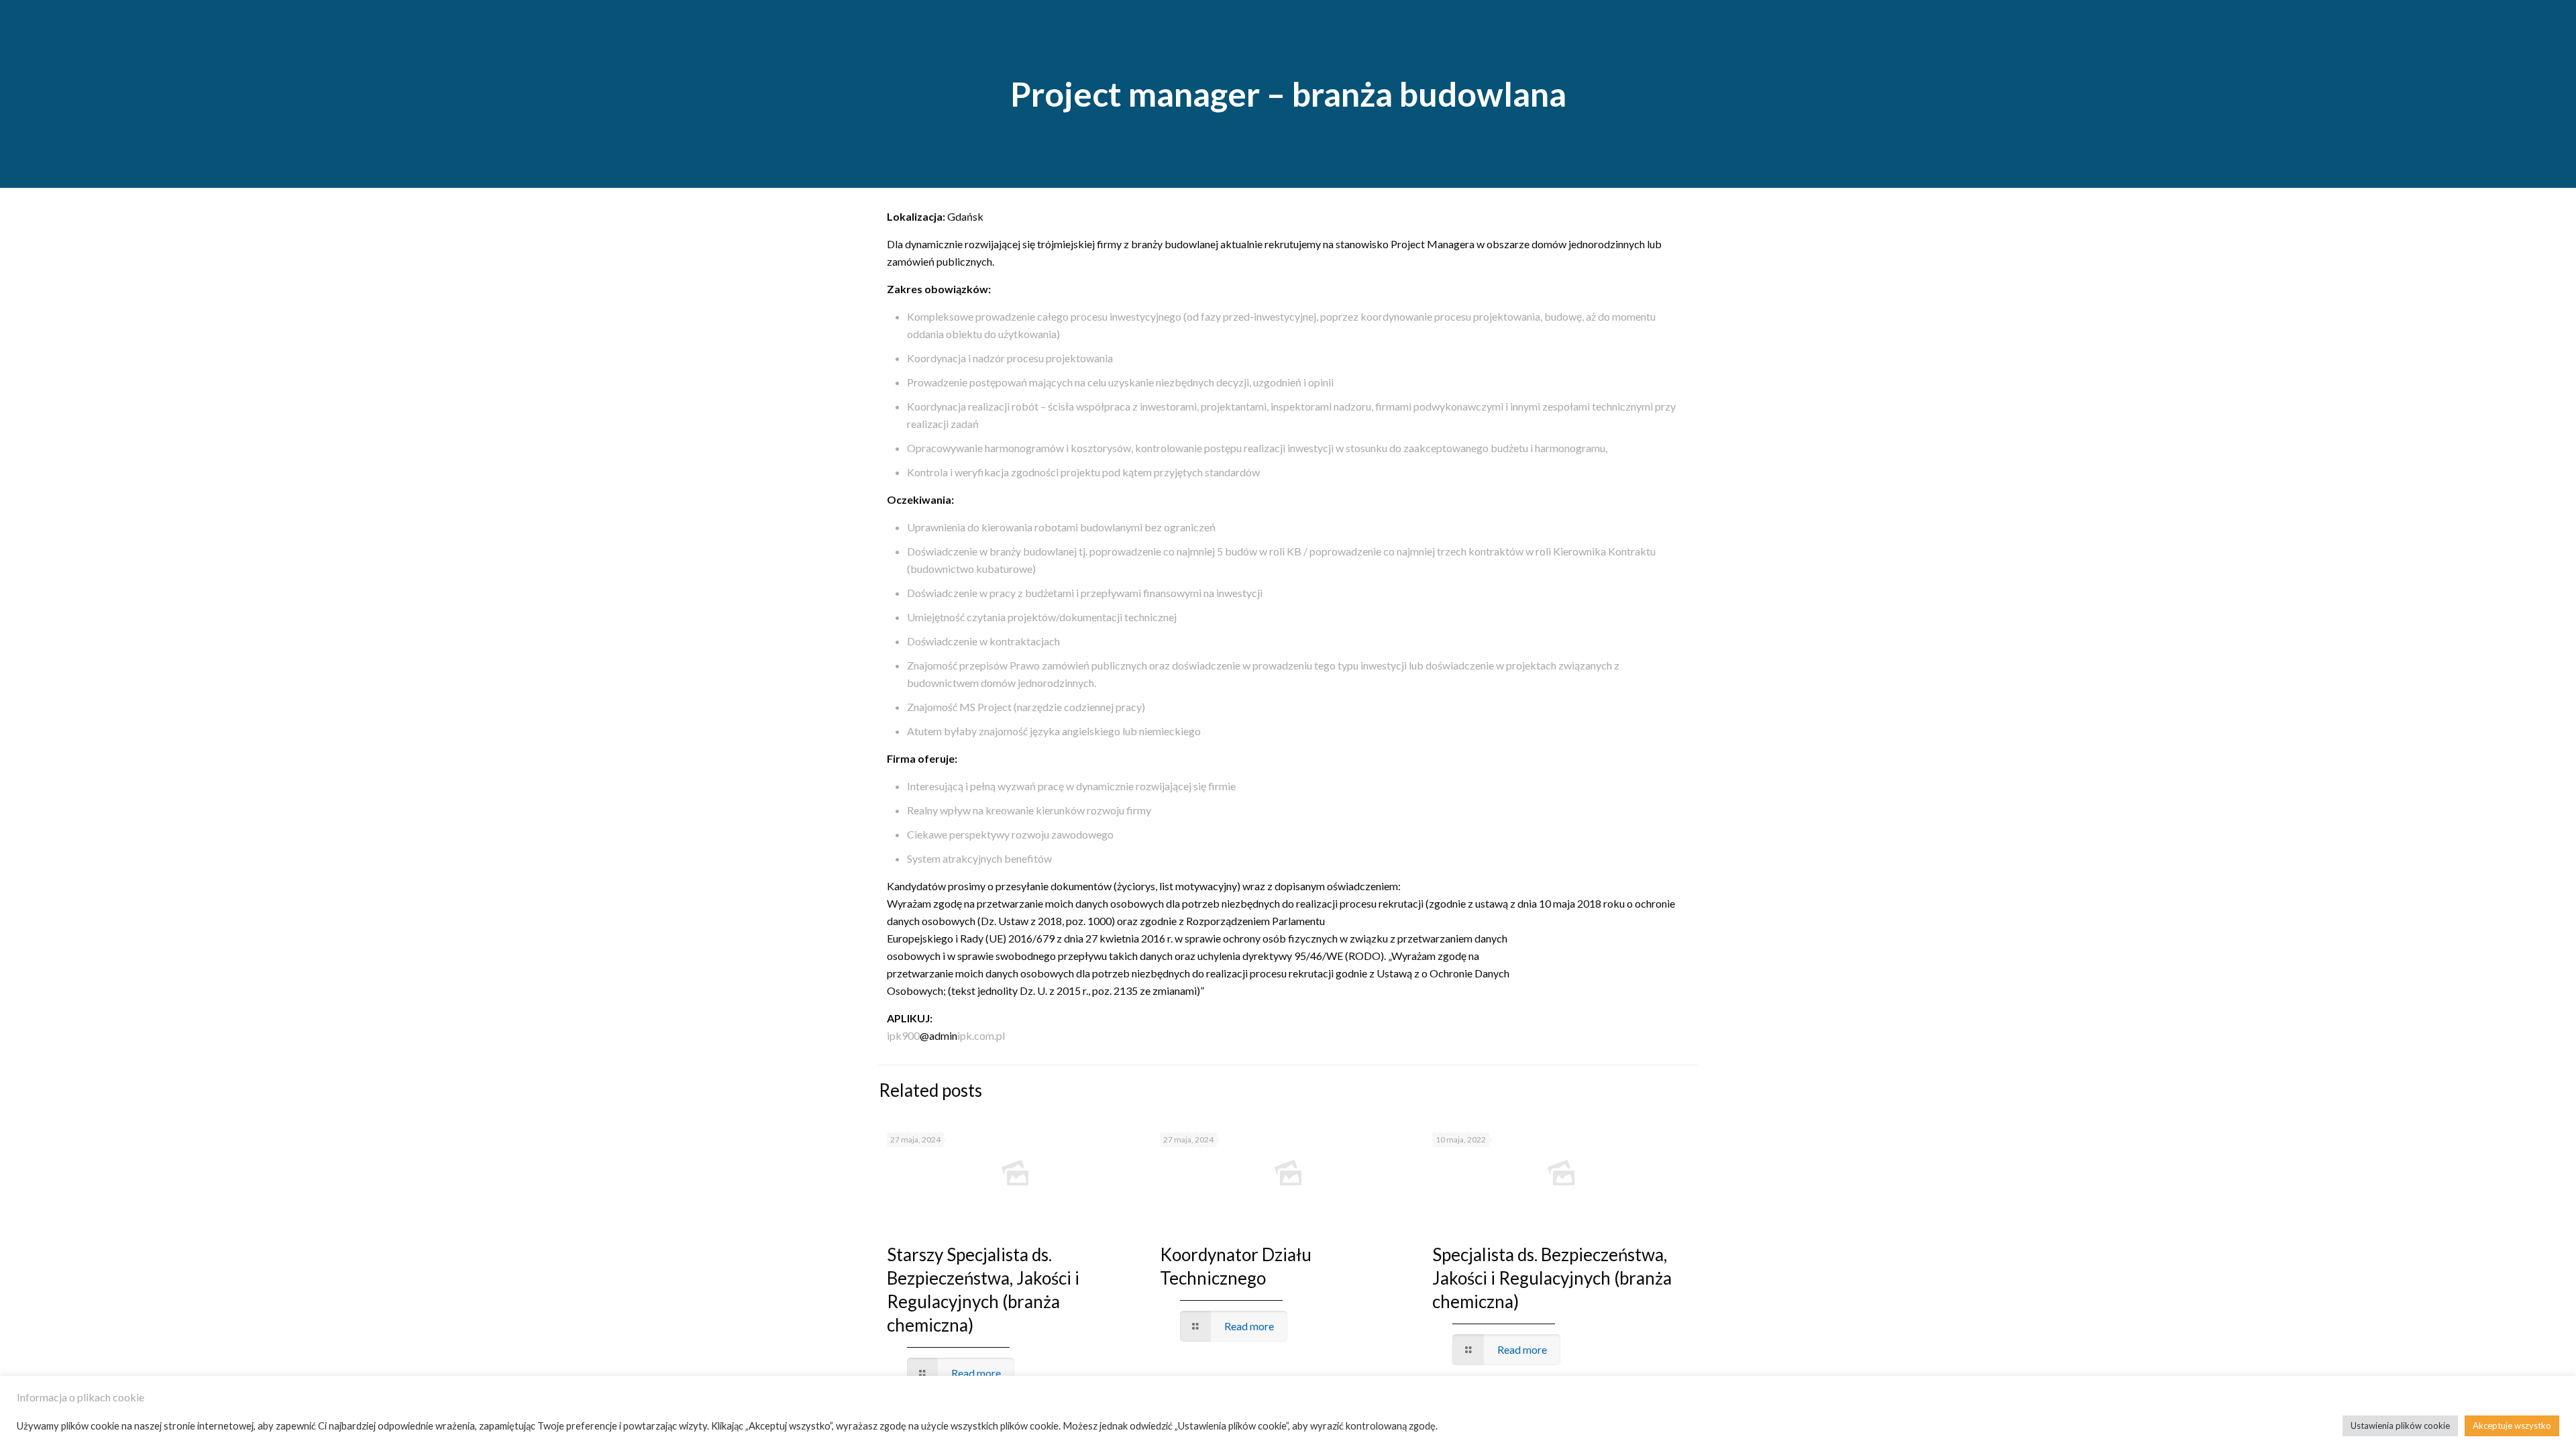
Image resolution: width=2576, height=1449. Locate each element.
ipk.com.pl (981, 1035)
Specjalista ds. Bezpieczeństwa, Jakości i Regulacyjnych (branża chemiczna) (1552, 1278)
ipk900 (903, 1035)
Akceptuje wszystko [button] (2512, 1426)
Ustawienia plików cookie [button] (2400, 1426)
